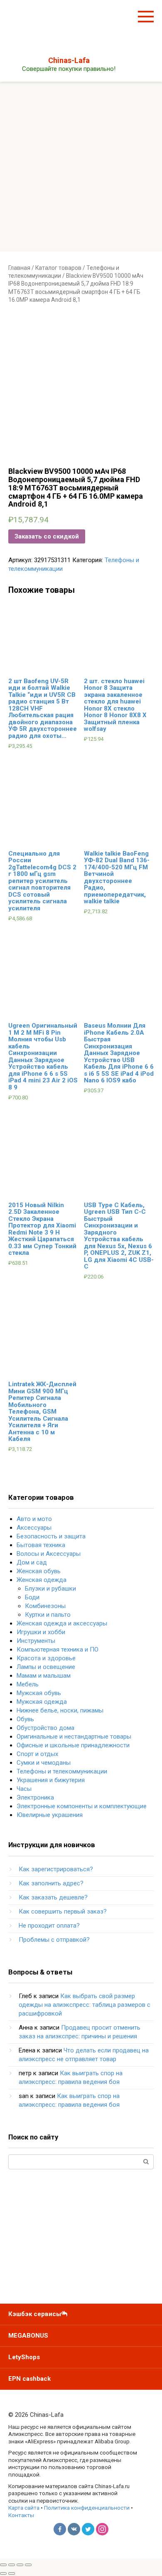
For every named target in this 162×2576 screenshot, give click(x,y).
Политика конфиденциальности (87, 2508)
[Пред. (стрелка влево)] (3, 2574)
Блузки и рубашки (50, 1589)
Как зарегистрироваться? (56, 1869)
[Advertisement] (81, 167)
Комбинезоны (45, 1606)
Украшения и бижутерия (51, 1780)
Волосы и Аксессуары (49, 1554)
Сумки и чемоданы (44, 1763)
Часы (24, 1789)
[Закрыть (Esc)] (3, 2565)
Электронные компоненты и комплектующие (82, 1806)
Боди (32, 1597)
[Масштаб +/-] (28, 2565)
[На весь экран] (20, 2565)
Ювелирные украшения (50, 1815)
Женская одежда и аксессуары (62, 1623)
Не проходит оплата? (49, 1926)
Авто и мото (34, 1519)
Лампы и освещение (46, 1667)
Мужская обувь (39, 1693)
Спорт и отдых (37, 1754)
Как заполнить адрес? (51, 1883)
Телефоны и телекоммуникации (62, 1771)
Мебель (28, 1684)
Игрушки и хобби (41, 1632)
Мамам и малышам (44, 1676)
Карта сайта (24, 2508)
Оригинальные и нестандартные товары (74, 1737)
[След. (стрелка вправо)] (12, 2574)
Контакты (21, 2515)
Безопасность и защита (51, 1536)
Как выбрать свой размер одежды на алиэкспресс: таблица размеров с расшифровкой (85, 2005)
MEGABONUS (28, 2336)
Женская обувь (39, 1571)
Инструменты (36, 1641)
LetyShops (24, 2357)
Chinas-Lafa (69, 60)
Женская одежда (42, 1580)
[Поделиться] (12, 2565)
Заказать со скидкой (47, 536)
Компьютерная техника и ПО (58, 1649)
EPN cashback (29, 2379)
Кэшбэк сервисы (35, 2314)
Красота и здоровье (46, 1658)
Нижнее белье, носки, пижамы (60, 1710)
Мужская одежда (42, 1702)
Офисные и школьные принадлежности (73, 1745)
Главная (19, 268)
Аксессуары (34, 1528)
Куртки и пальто (48, 1615)
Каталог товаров (58, 268)
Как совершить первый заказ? (63, 1911)
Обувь (25, 1719)
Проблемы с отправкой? (54, 1940)
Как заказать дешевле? (53, 1897)
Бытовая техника (41, 1545)
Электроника (35, 1797)
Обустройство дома (45, 1728)
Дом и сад (32, 1562)
